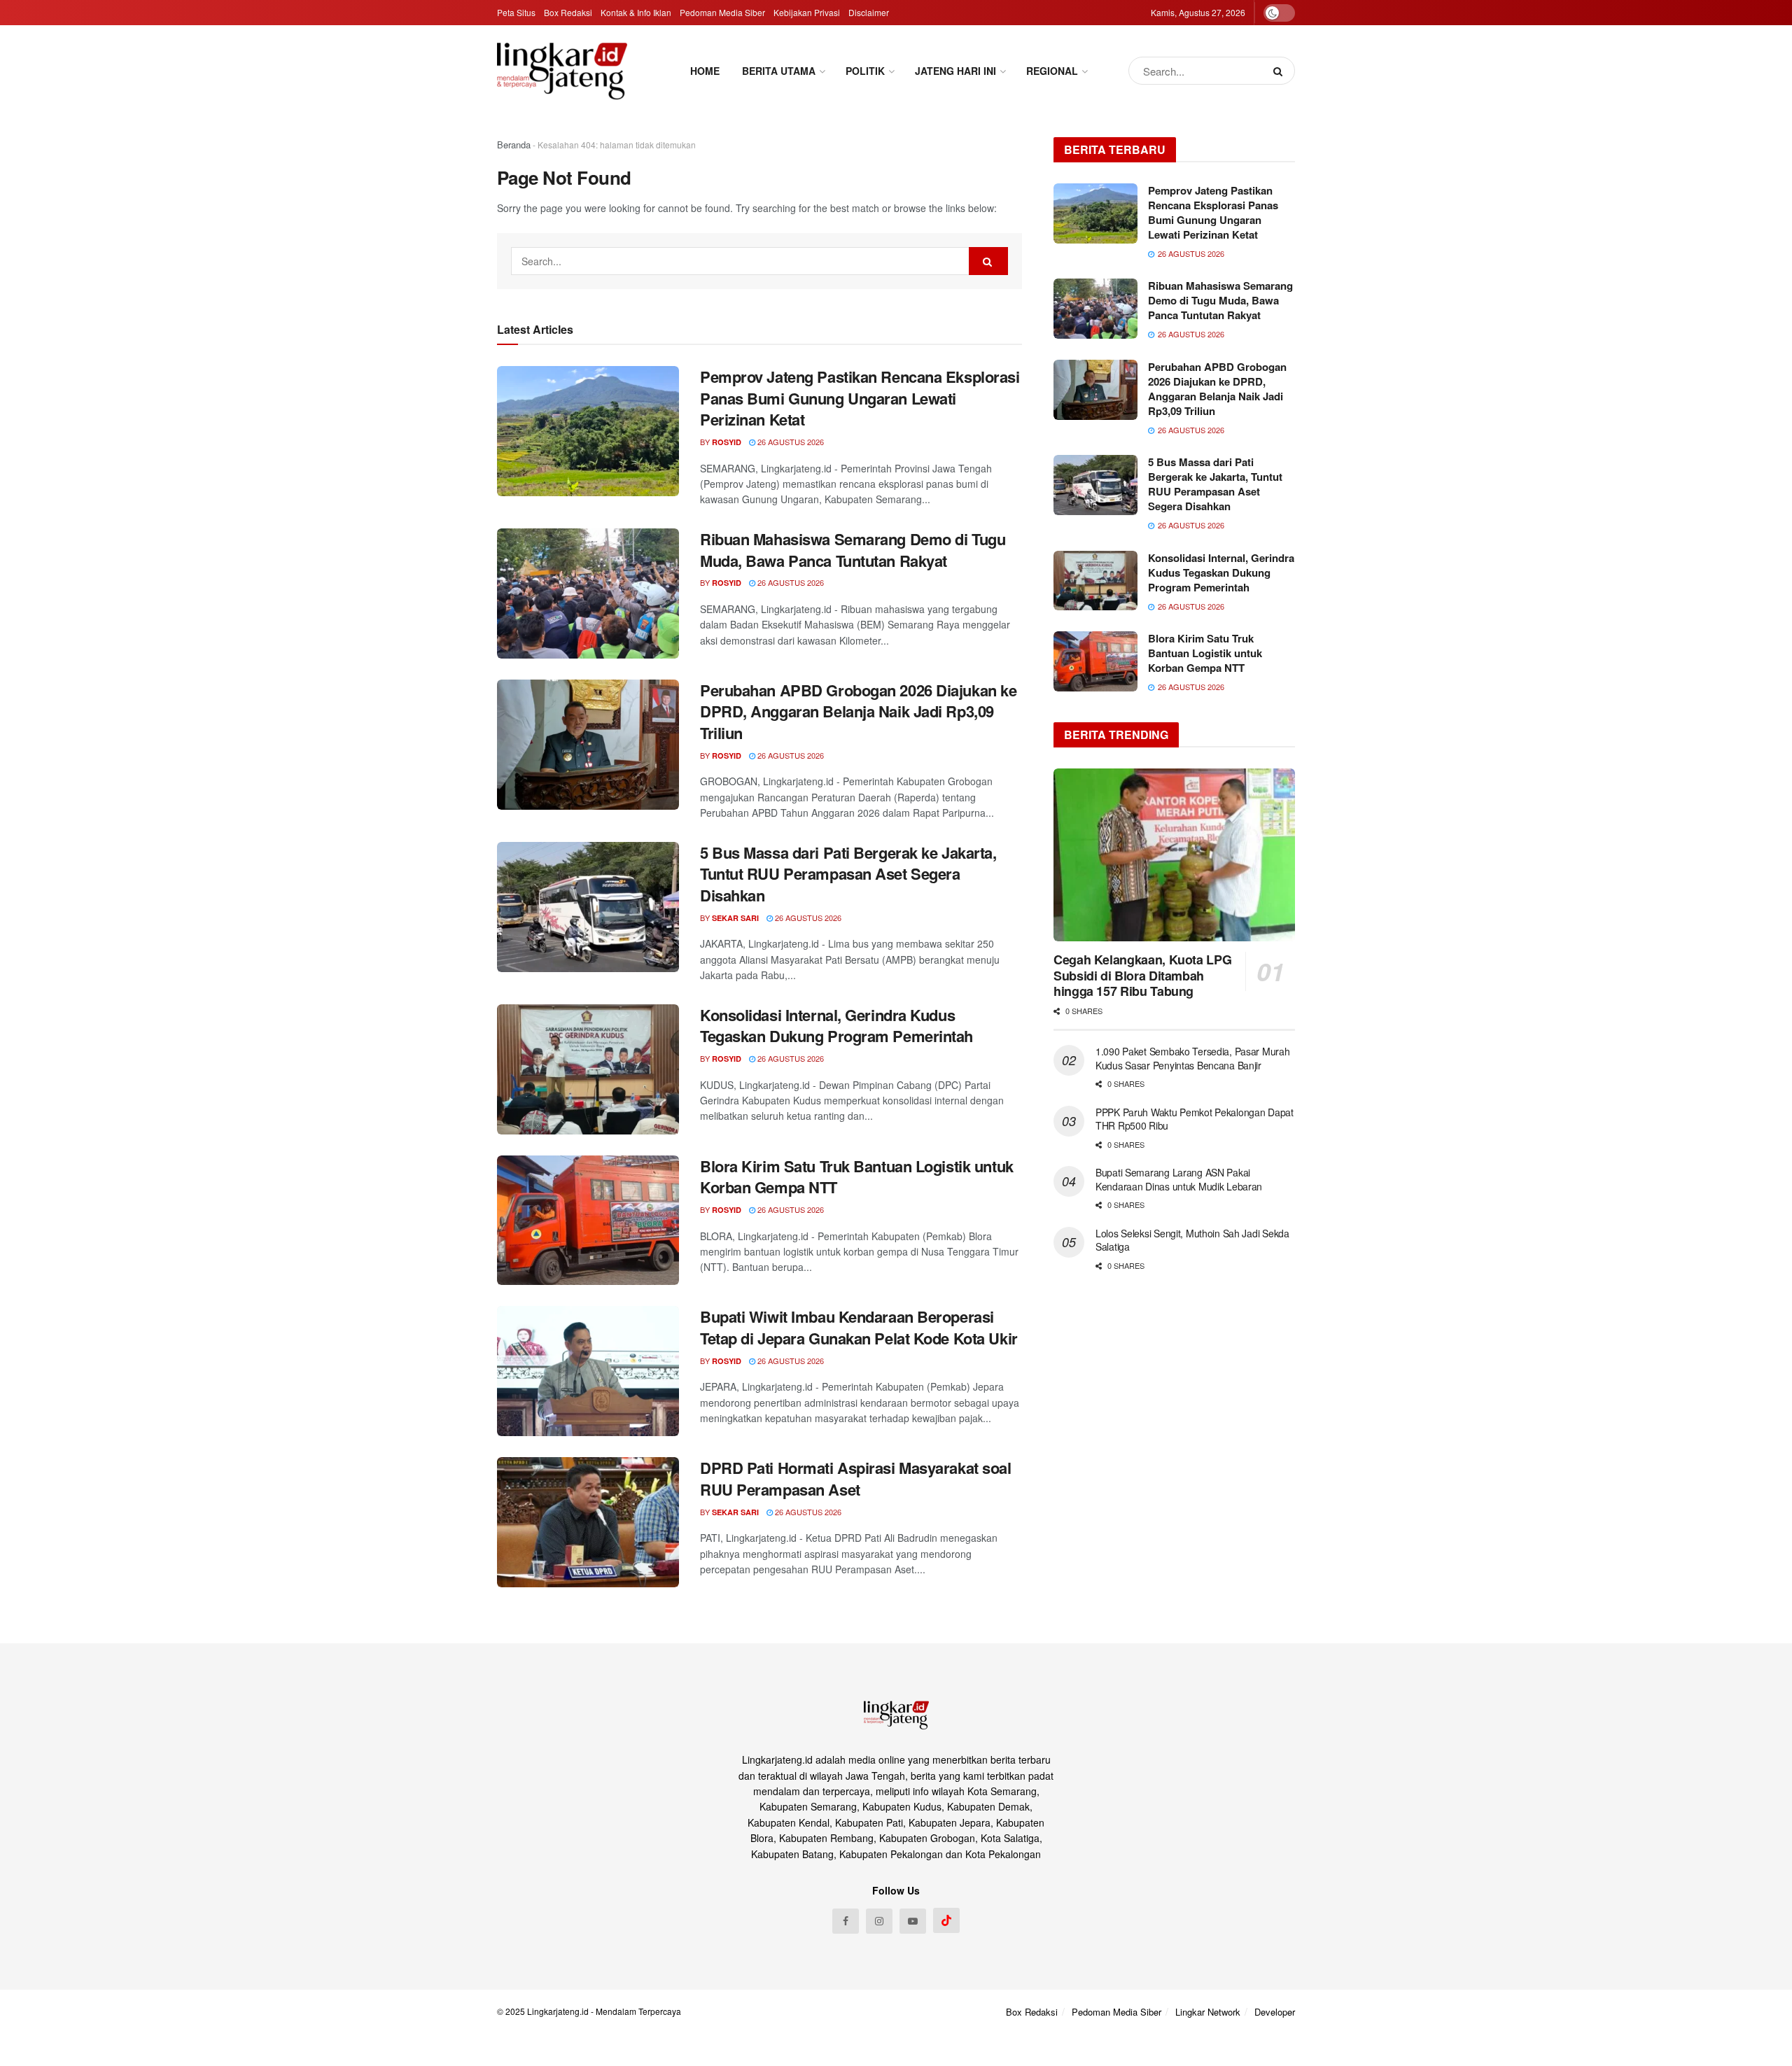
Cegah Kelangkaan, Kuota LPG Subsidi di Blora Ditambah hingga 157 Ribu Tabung (1142, 975)
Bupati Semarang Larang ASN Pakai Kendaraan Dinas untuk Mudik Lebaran (1179, 1179)
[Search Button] (1281, 71)
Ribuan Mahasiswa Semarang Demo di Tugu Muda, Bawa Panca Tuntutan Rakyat (853, 550)
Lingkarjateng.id (558, 2011)
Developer (1275, 2012)
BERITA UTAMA (779, 71)
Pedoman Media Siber (722, 12)
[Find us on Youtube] (913, 1921)
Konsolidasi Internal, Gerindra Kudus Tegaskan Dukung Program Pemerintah (836, 1026)
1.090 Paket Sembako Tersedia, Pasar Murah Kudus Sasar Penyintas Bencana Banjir (1193, 1058)
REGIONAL (1052, 71)
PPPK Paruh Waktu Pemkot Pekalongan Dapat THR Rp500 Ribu (1195, 1119)
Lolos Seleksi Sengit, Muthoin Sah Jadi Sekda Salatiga (1192, 1240)
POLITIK (865, 71)
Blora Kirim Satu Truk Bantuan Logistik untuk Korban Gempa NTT (857, 1177)
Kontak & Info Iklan (636, 12)
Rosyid (727, 442)
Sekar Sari (735, 918)
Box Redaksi (568, 12)
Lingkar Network (1208, 2012)
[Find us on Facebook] (846, 1921)
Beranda (514, 145)
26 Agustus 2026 (790, 442)
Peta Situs (516, 12)
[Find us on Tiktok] (946, 1920)
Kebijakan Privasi (807, 12)
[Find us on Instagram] (879, 1921)
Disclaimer (869, 12)
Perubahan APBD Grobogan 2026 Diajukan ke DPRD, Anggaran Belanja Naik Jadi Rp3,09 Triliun (858, 712)
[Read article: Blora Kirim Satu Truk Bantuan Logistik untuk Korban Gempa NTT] (588, 1221)
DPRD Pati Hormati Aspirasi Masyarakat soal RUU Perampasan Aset (856, 1478)
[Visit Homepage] (562, 71)
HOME (705, 71)
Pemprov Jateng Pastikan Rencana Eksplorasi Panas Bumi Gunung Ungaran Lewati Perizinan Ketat (860, 398)
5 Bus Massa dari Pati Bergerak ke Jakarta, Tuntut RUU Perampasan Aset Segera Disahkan (848, 874)
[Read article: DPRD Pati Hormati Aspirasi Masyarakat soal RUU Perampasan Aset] (588, 1522)
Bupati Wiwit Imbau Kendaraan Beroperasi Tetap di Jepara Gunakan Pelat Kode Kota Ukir (859, 1327)
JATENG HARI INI (955, 71)
